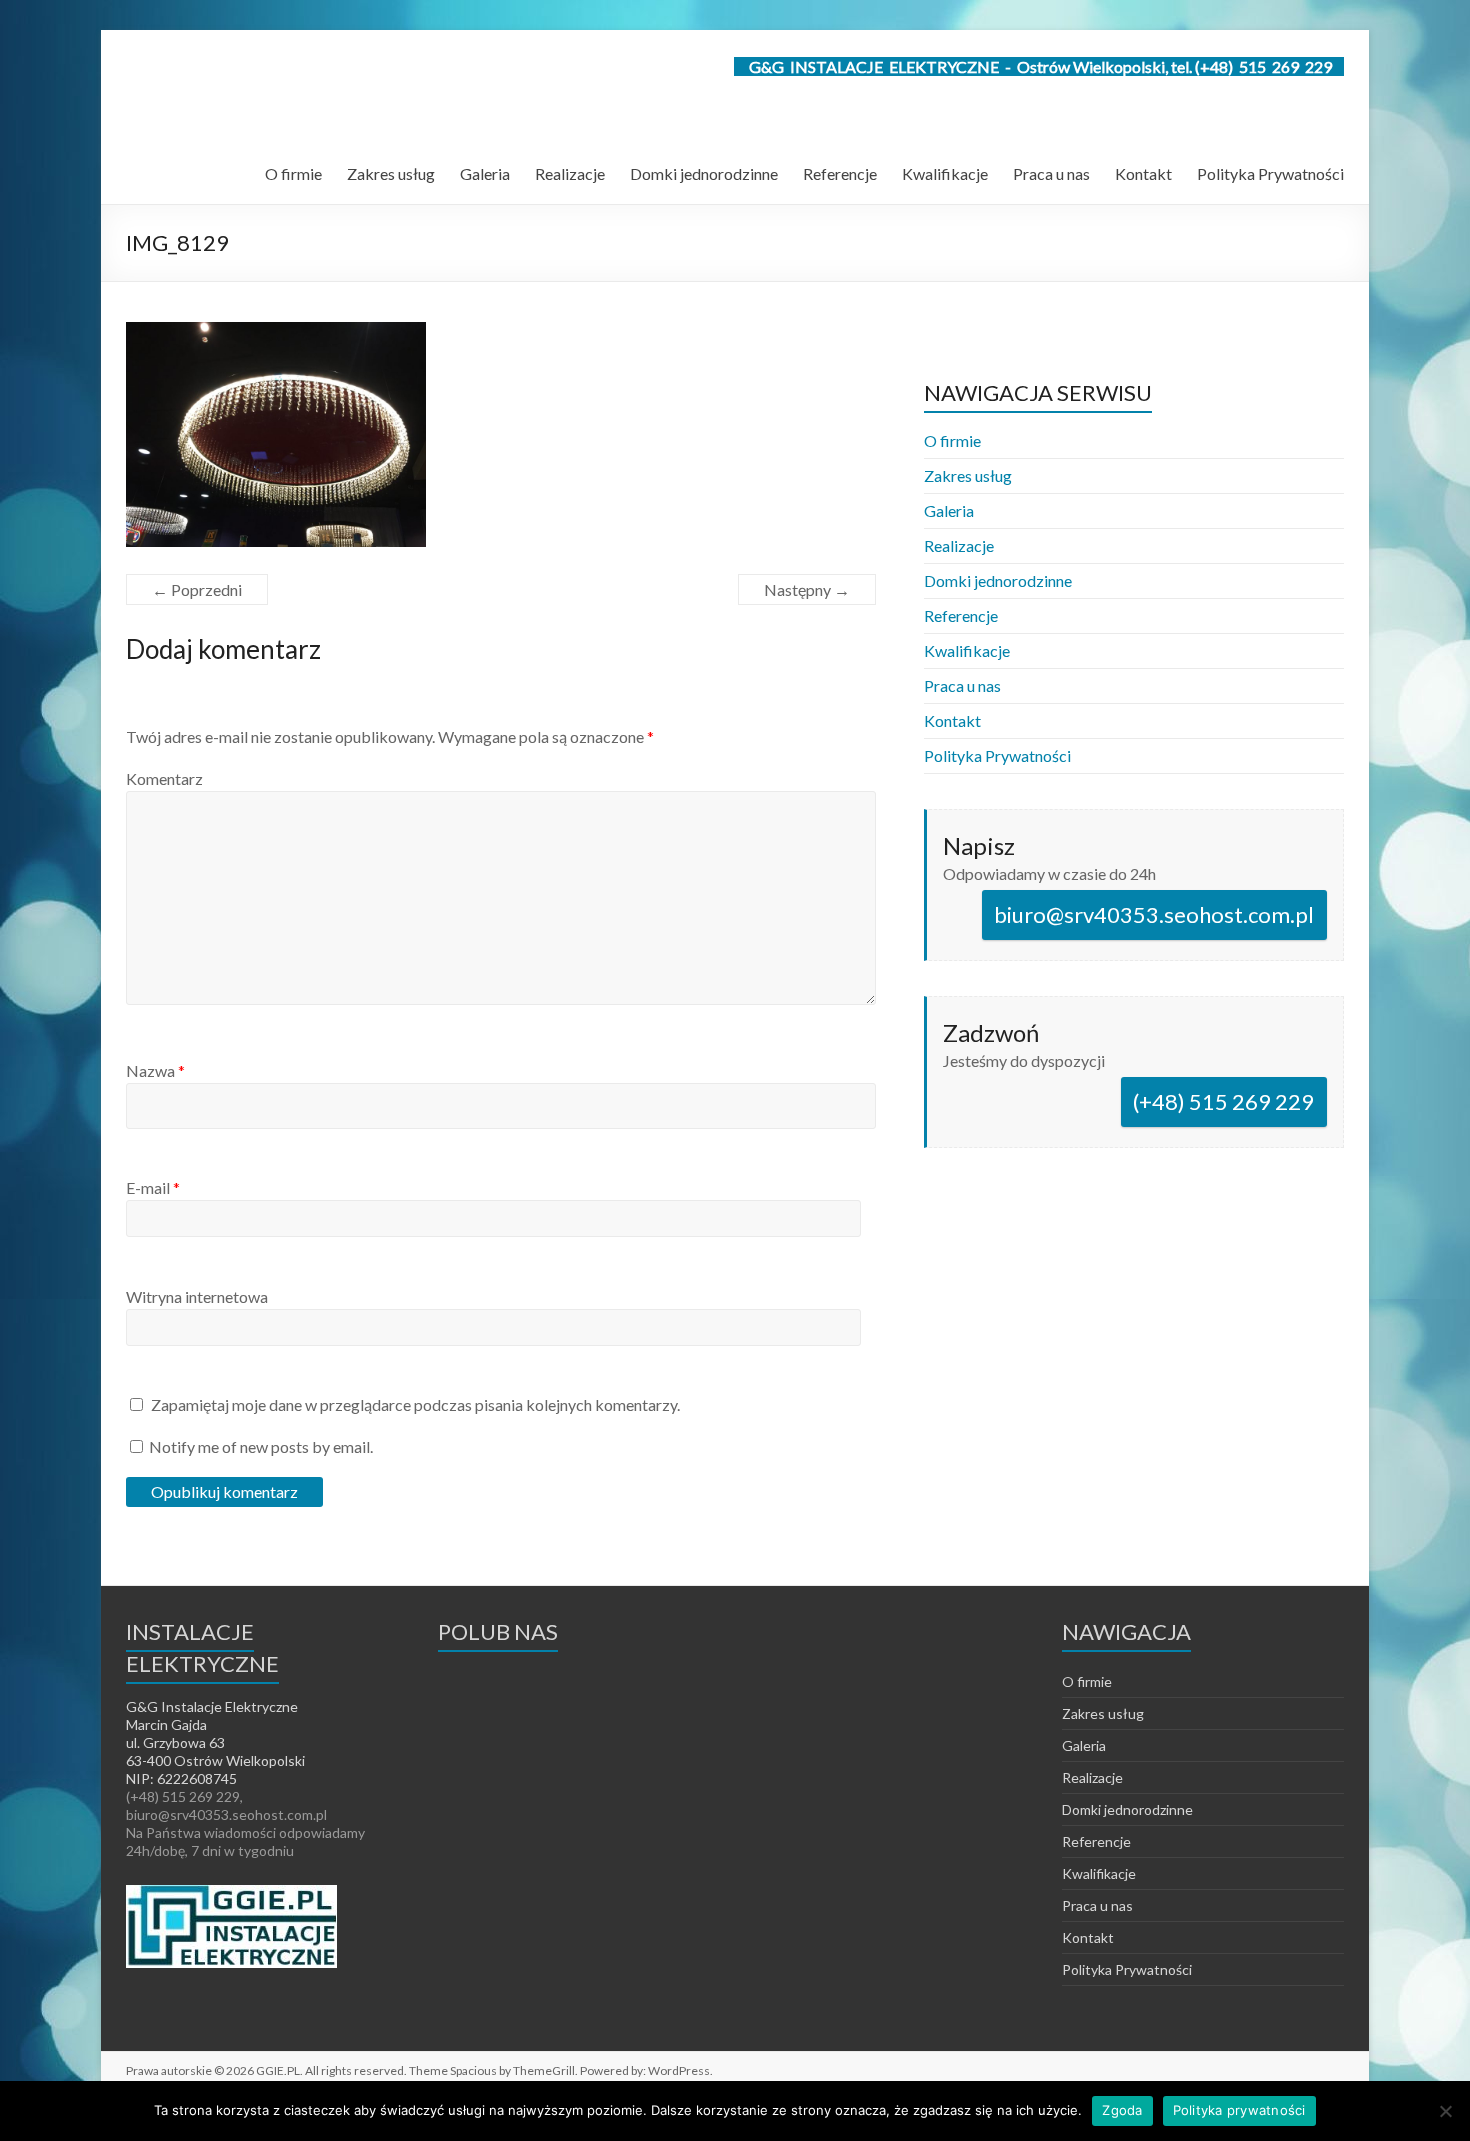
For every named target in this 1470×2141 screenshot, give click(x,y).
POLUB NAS (498, 1631)
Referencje (840, 173)
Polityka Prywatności (1270, 173)
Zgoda (1122, 2110)
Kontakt (1143, 173)
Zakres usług (391, 173)
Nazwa (155, 1070)
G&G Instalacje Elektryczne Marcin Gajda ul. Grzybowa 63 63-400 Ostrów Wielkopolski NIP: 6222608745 (215, 1742)
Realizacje (570, 173)
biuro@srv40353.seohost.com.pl (1154, 914)
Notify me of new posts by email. (261, 1446)
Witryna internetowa (197, 1296)
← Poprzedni (197, 589)
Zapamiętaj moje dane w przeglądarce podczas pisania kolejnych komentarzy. (415, 1404)
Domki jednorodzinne (704, 173)
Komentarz (164, 778)
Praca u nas (1051, 173)
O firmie (293, 173)
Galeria (485, 173)
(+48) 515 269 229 (1223, 1101)
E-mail (153, 1187)
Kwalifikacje (945, 173)
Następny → (807, 589)
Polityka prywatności (1239, 2110)
